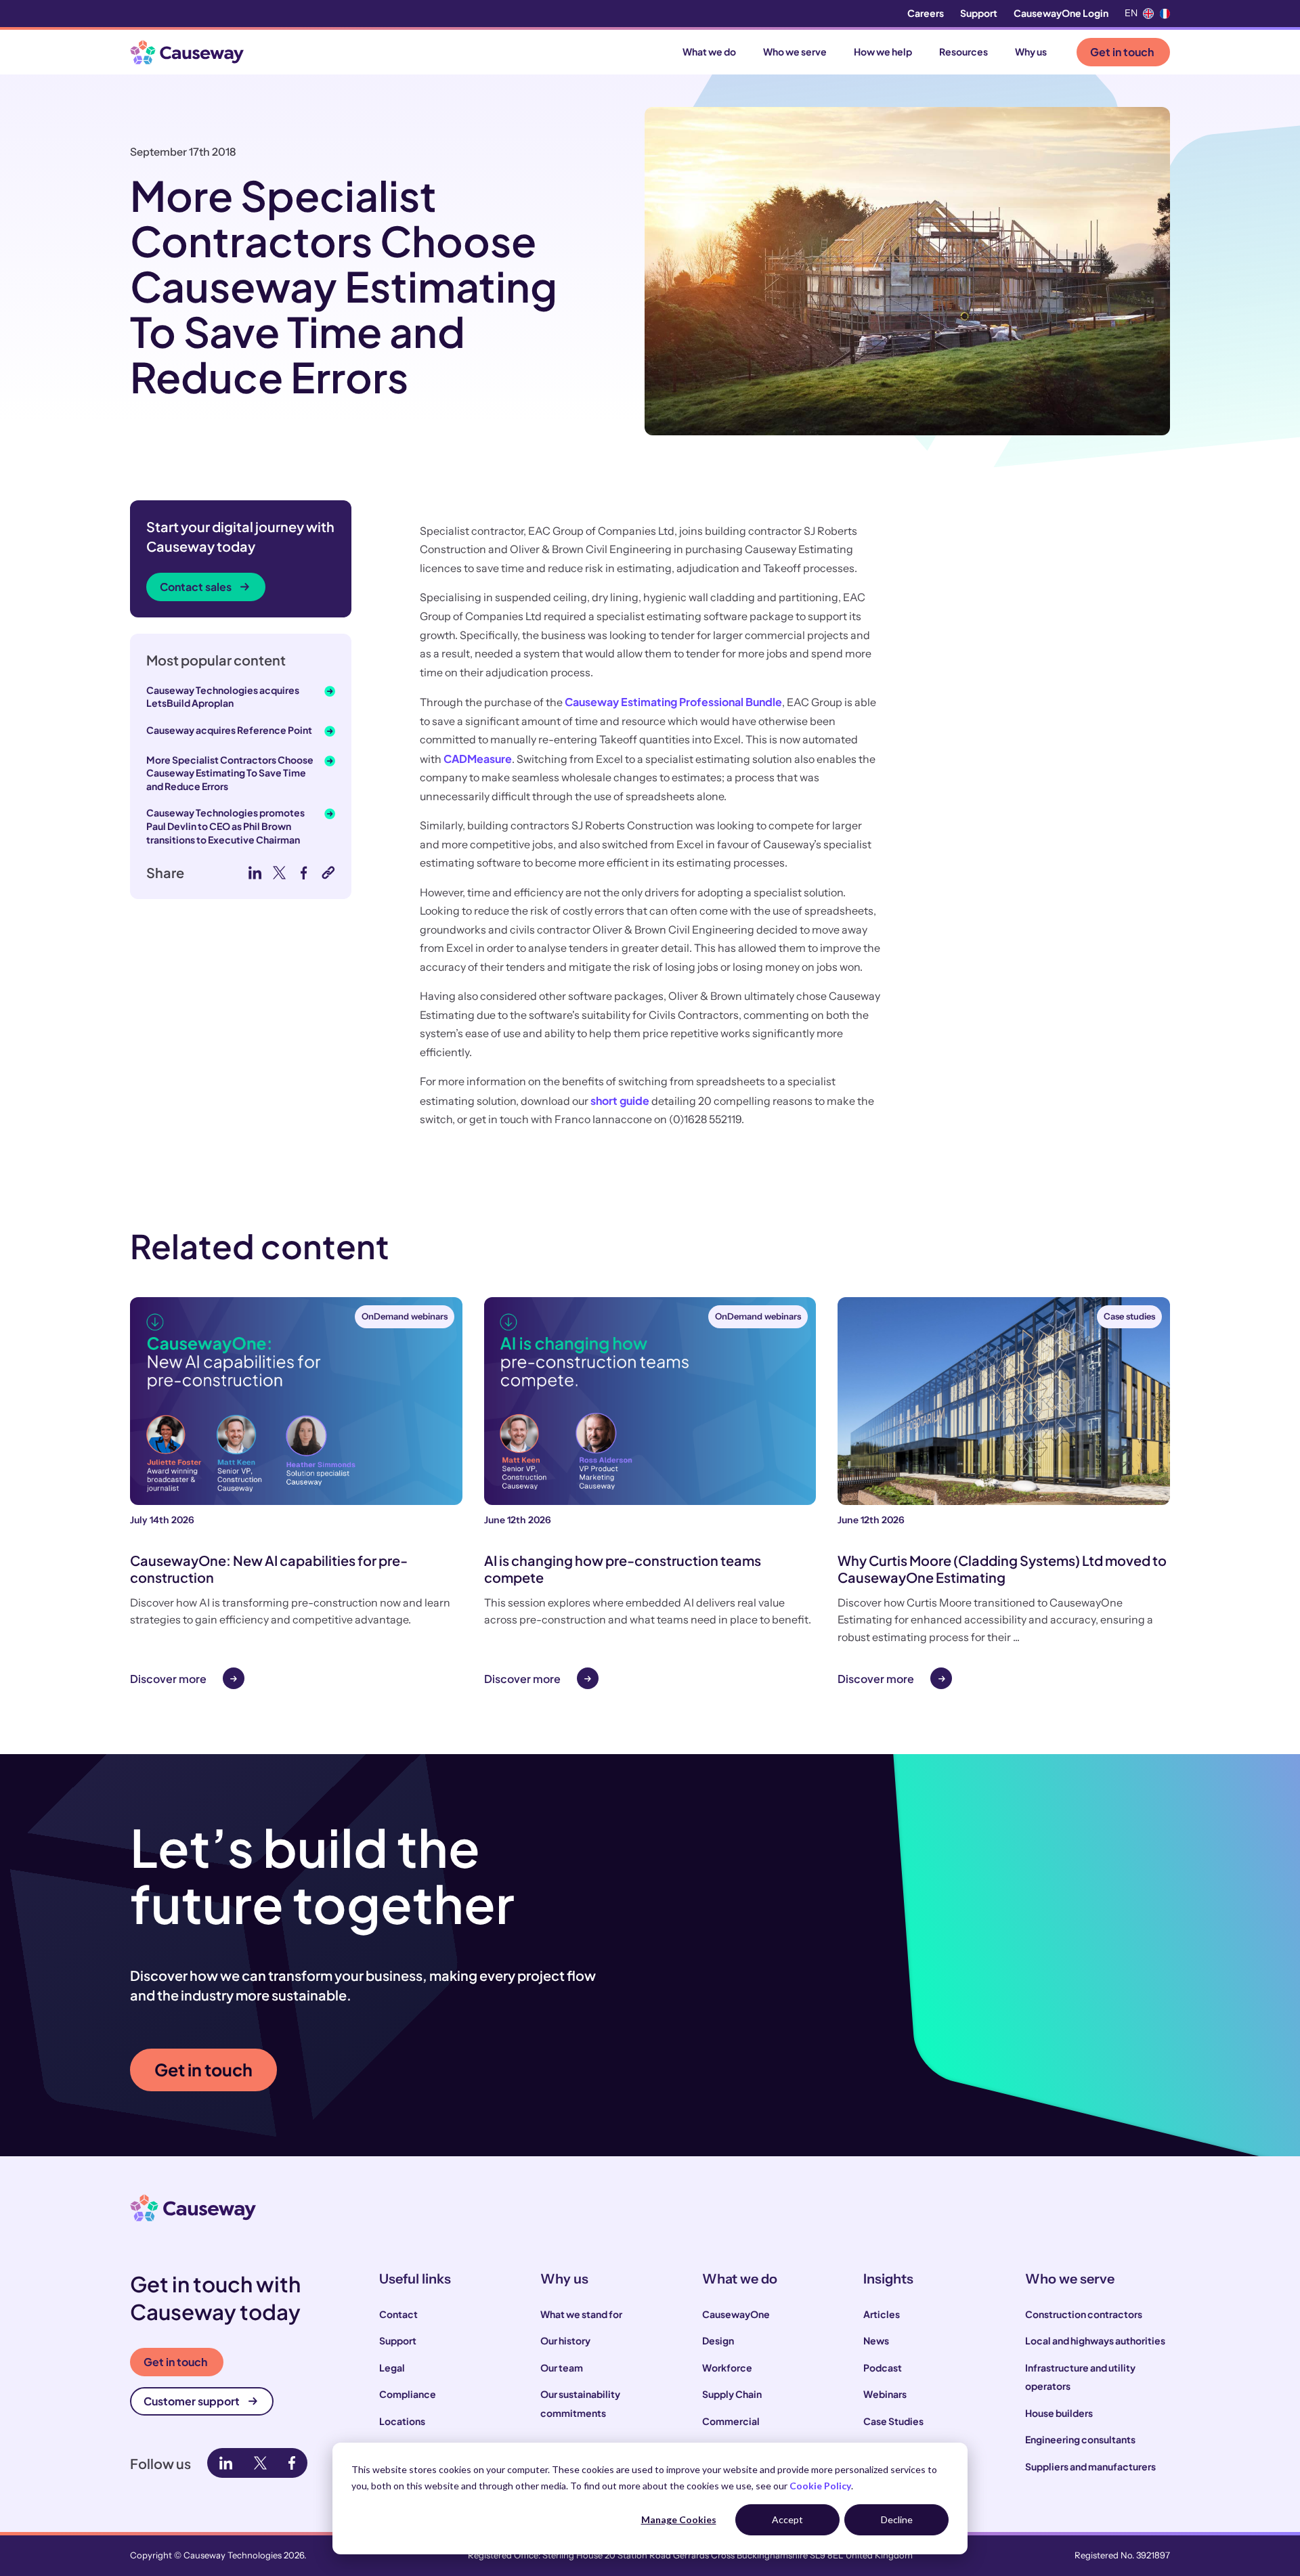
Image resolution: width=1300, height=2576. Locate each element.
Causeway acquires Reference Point (229, 730)
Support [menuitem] (979, 13)
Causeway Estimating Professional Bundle (673, 702)
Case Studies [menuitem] (893, 2421)
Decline (897, 2519)
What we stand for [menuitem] (581, 2314)
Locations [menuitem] (402, 2421)
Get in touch (1122, 52)
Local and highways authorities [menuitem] (1095, 2340)
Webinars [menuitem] (885, 2394)
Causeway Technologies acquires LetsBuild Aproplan (223, 697)
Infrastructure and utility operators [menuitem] (1080, 2377)
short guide (620, 1100)
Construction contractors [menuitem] (1084, 2314)
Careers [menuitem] (926, 13)
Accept (787, 2519)
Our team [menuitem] (562, 2367)
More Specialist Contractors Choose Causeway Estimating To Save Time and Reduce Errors (230, 773)
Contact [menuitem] (398, 2314)
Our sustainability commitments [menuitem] (580, 2403)
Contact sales (196, 587)
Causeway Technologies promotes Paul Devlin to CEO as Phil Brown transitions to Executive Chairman (225, 826)
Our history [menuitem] (565, 2340)
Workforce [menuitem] (727, 2367)
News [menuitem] (876, 2340)
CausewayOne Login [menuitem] (1061, 13)
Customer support (192, 2401)
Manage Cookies (679, 2519)
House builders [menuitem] (1059, 2413)
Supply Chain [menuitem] (732, 2394)
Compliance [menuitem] (408, 2394)
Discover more (168, 1679)
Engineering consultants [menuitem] (1080, 2439)
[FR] (1165, 14)
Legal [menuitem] (392, 2367)
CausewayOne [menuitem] (736, 2314)
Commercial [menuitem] (731, 2421)
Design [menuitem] (718, 2340)
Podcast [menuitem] (883, 2367)
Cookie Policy (820, 2486)
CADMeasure (478, 759)
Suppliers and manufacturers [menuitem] (1090, 2466)
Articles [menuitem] (882, 2314)
